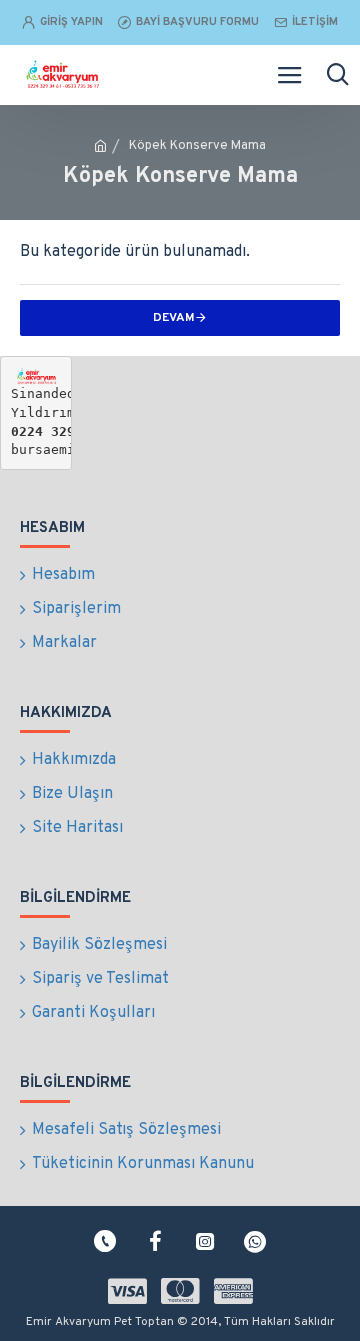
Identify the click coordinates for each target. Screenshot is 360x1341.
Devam (174, 318)
